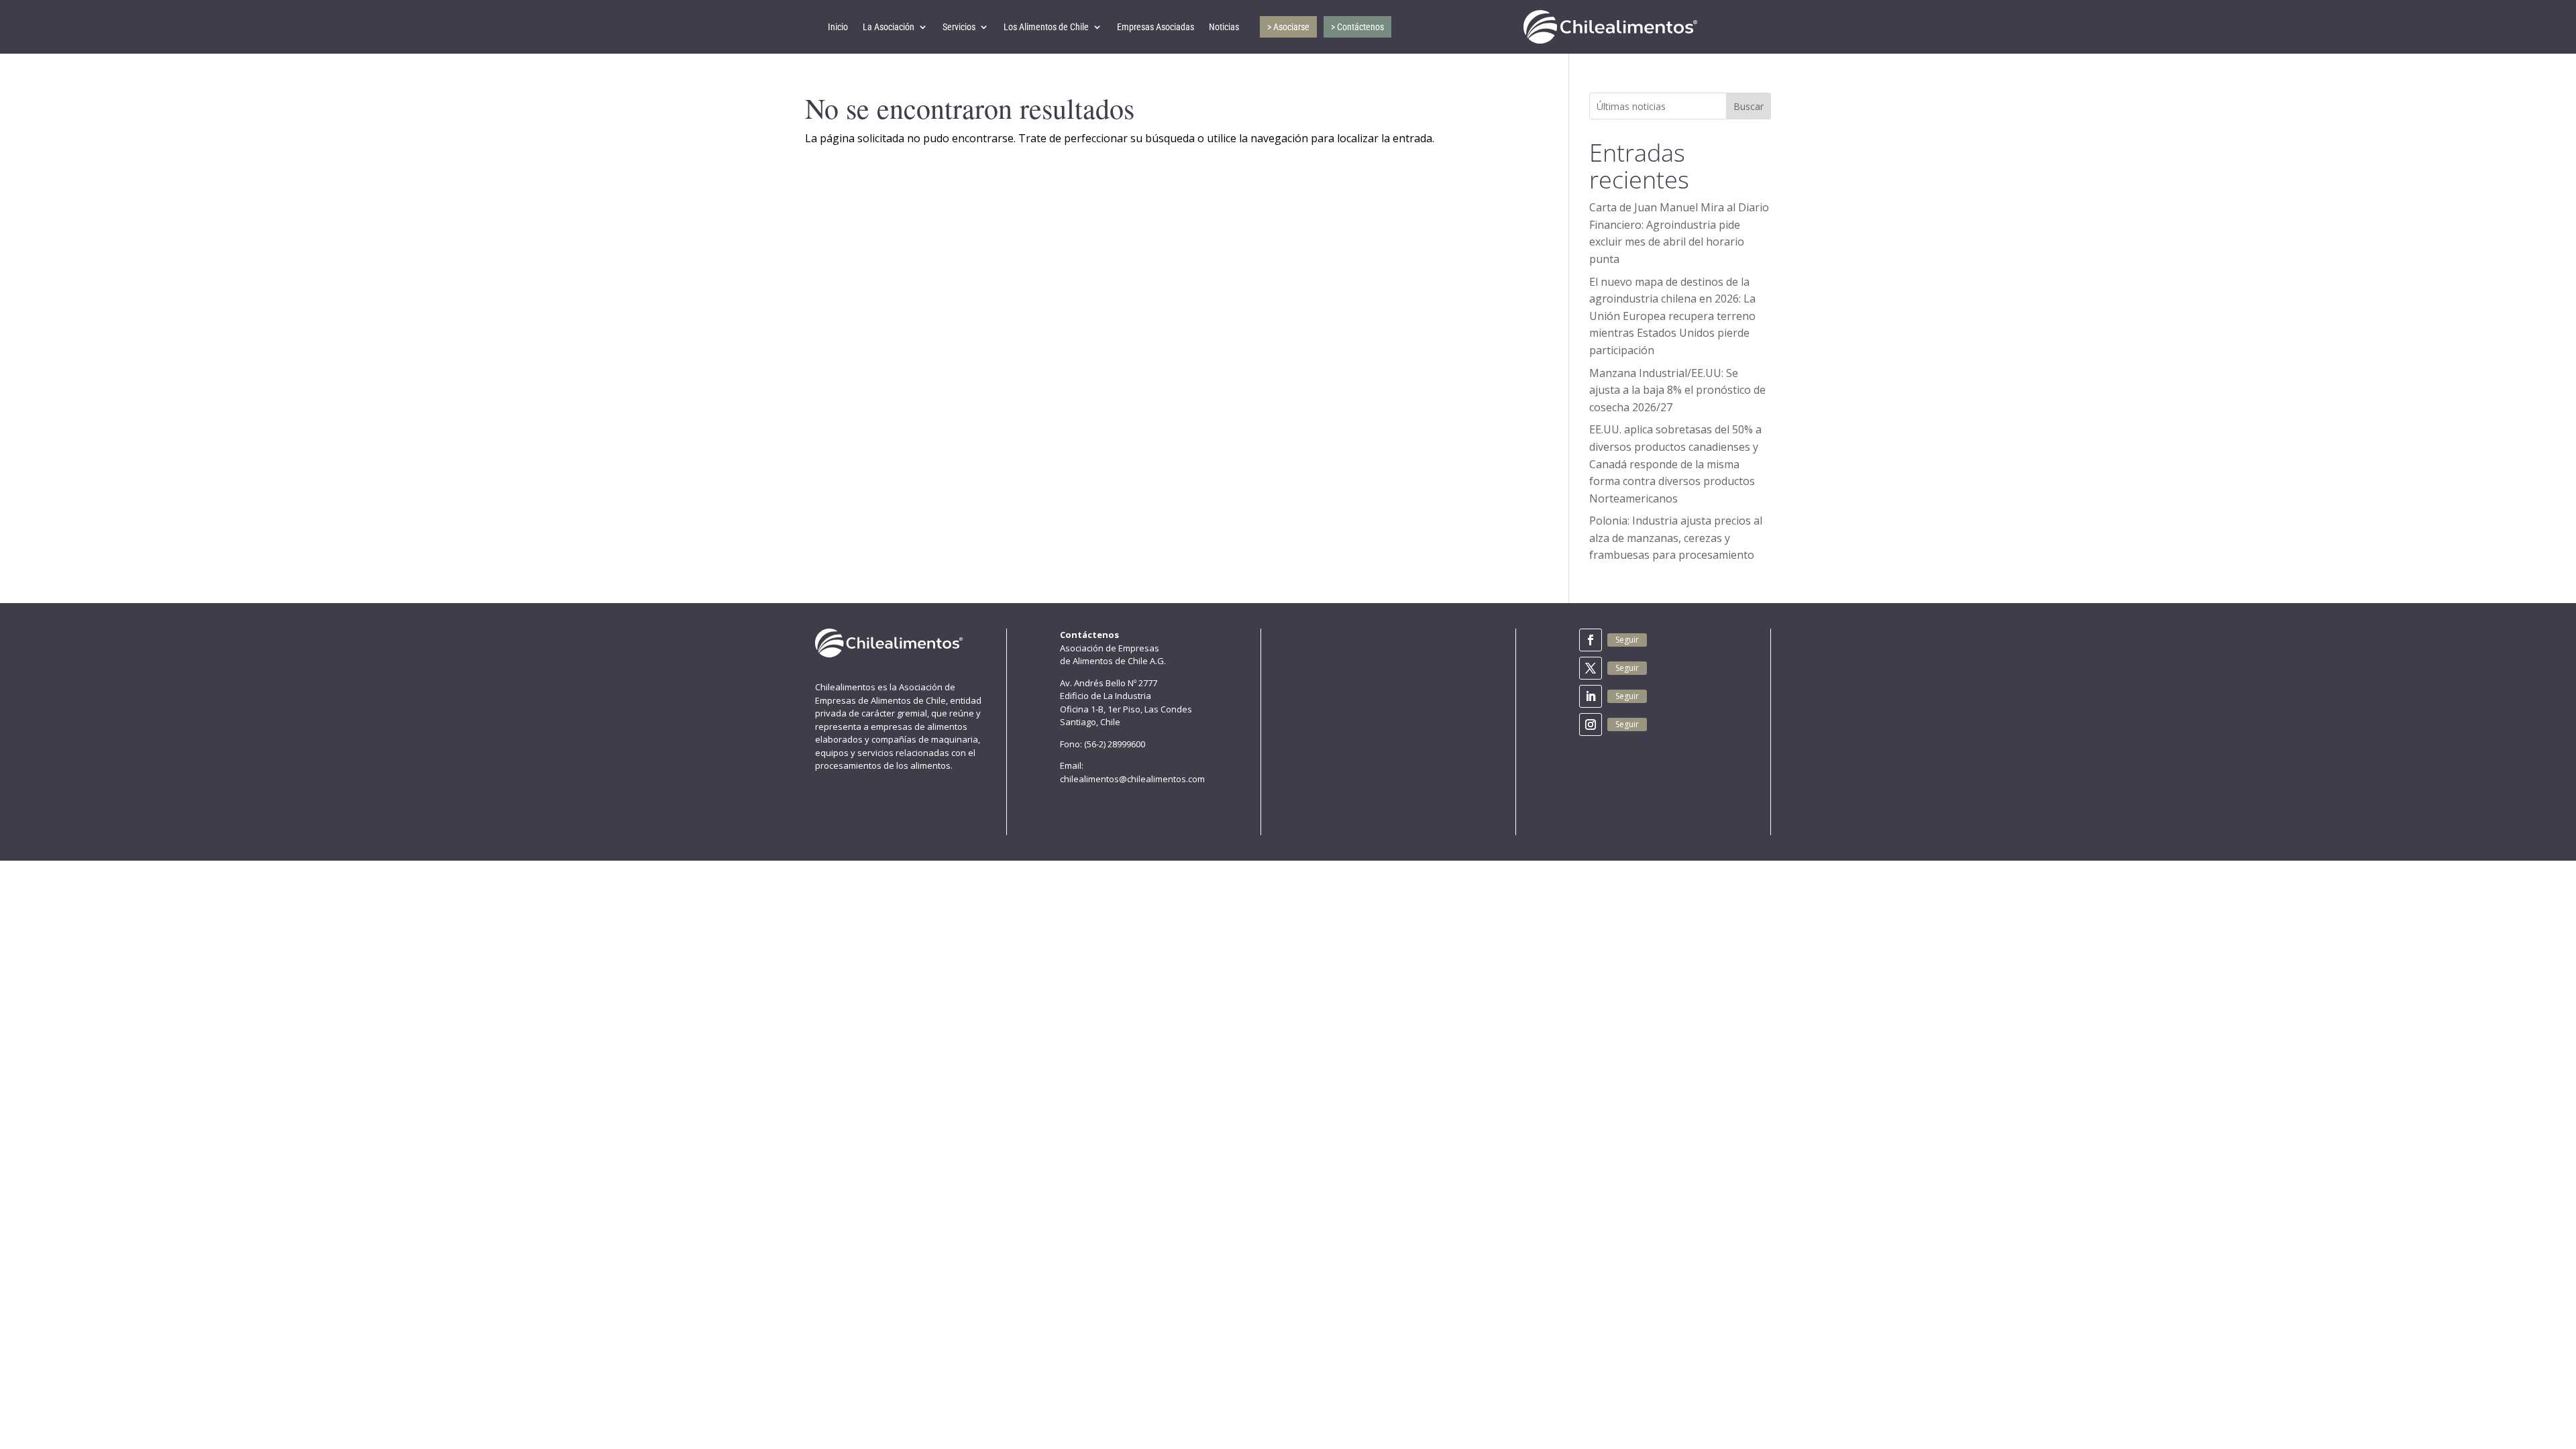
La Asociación (889, 27)
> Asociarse (1288, 27)
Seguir (1627, 640)
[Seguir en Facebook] (1591, 640)
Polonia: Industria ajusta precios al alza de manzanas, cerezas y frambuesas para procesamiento (1676, 538)
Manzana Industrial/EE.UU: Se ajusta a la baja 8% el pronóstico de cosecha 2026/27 (1677, 390)
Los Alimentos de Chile (1046, 27)
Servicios (959, 27)
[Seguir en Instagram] (1591, 724)
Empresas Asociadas (1156, 27)
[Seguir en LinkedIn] (1591, 696)
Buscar (1749, 106)
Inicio (838, 27)
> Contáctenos (1357, 27)
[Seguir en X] (1591, 668)
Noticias (1224, 27)
